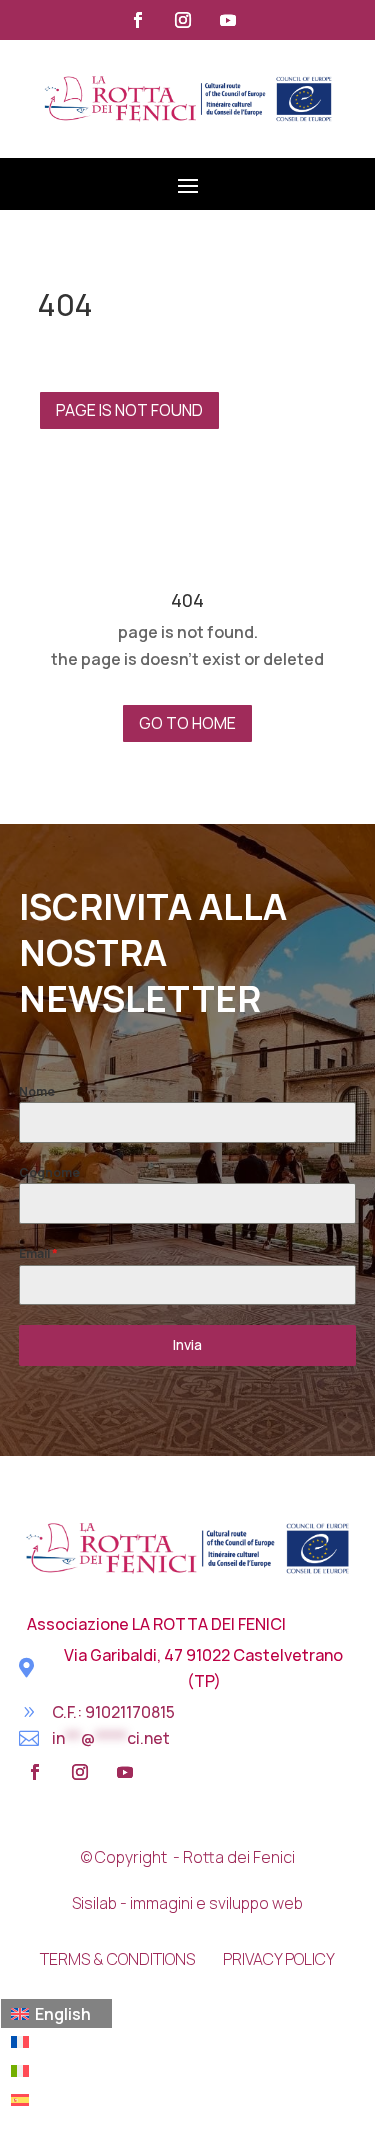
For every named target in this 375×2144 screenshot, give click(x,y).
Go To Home (187, 723)
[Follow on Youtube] (228, 20)
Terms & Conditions (117, 1959)
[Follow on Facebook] (138, 20)
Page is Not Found (129, 410)
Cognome (49, 1172)
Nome (37, 1091)
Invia (187, 1344)
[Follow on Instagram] (183, 20)
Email (38, 1253)
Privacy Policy (279, 1959)
